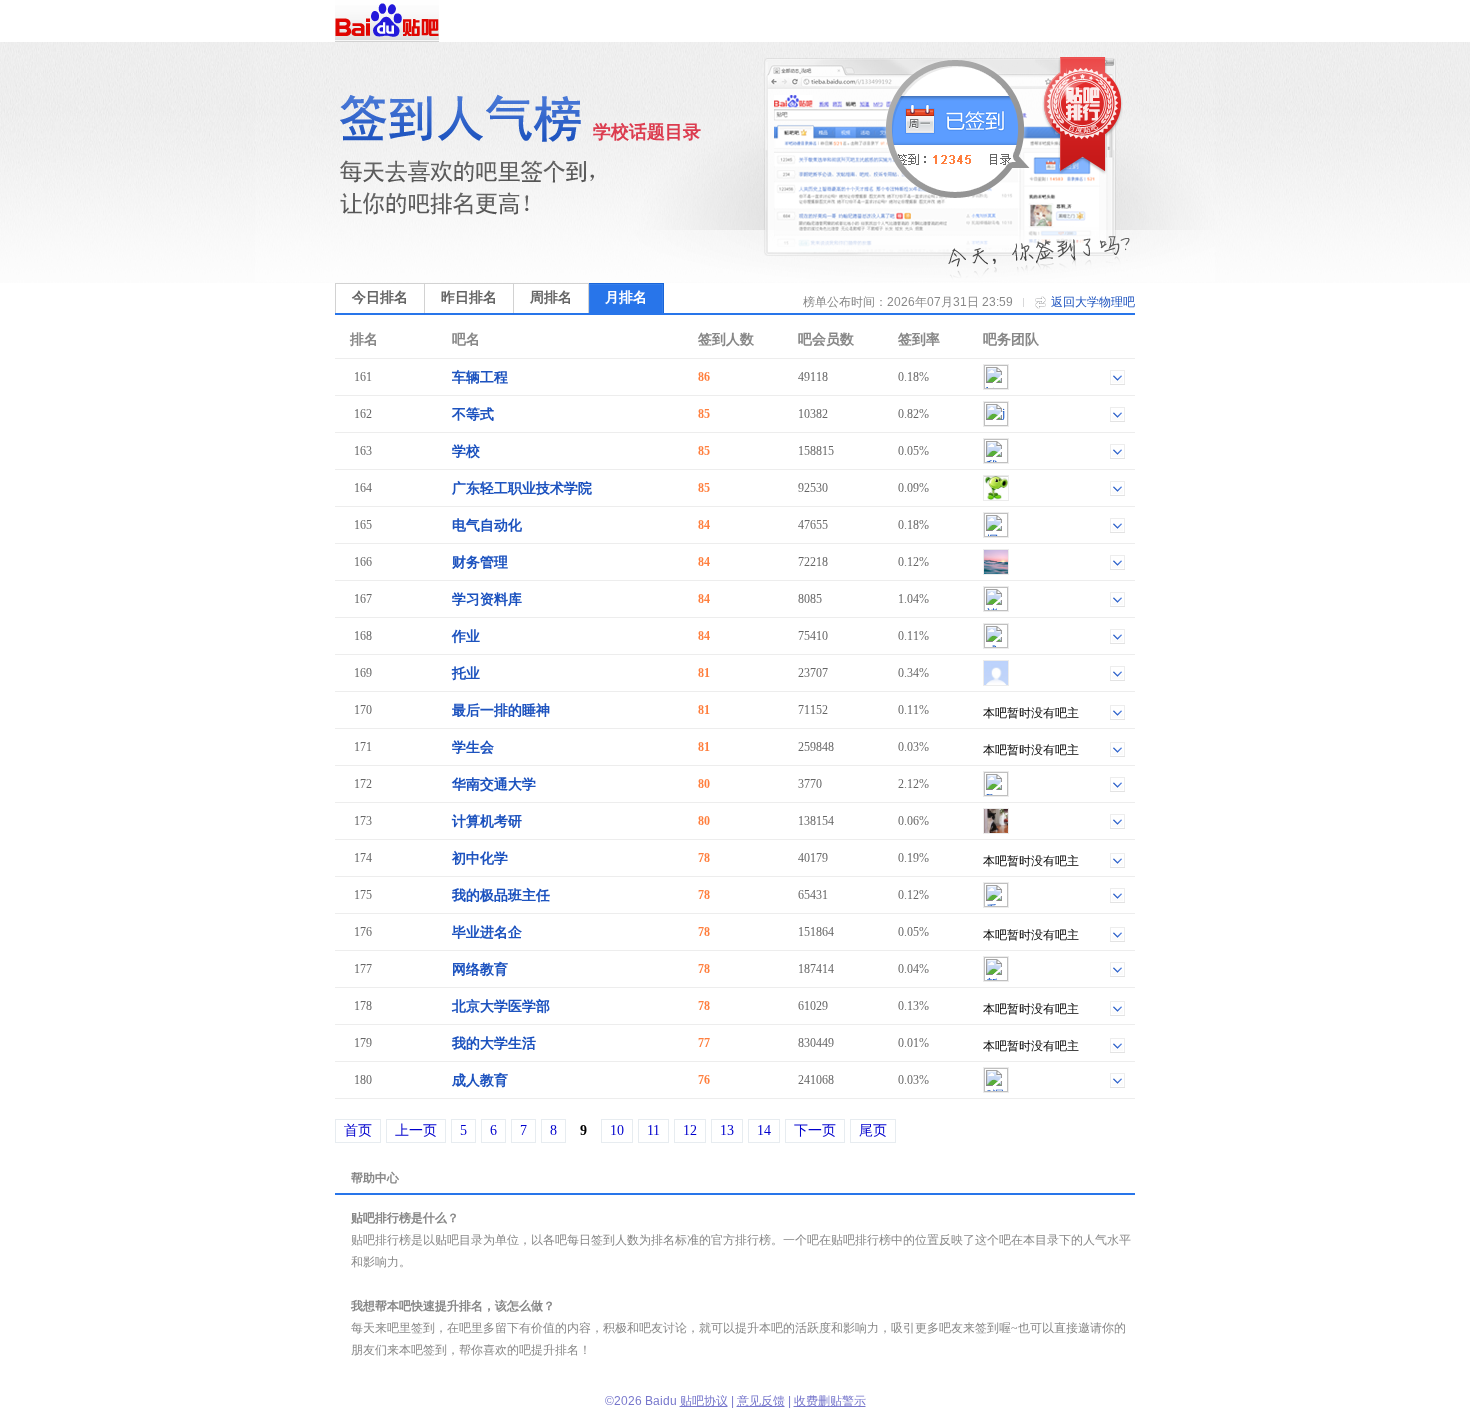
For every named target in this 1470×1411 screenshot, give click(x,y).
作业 (466, 636)
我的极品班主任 (501, 895)
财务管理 (480, 562)
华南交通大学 (494, 784)
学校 (466, 451)
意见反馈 (761, 1401)
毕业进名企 (487, 932)
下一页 (815, 1130)
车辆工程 (480, 377)
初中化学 (480, 858)
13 (727, 1130)
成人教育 (480, 1080)
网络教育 (480, 969)
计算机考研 (487, 821)
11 (653, 1130)
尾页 (873, 1130)
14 (764, 1130)
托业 (466, 673)
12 (690, 1130)
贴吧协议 (704, 1401)
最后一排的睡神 (501, 710)
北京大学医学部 (501, 1006)
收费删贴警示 (830, 1401)
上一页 (416, 1130)
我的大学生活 (494, 1043)
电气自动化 (487, 525)
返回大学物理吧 (1093, 302)
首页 (358, 1130)
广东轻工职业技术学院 (522, 488)
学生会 (473, 747)
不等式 (473, 414)
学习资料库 (487, 599)
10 (617, 1130)
